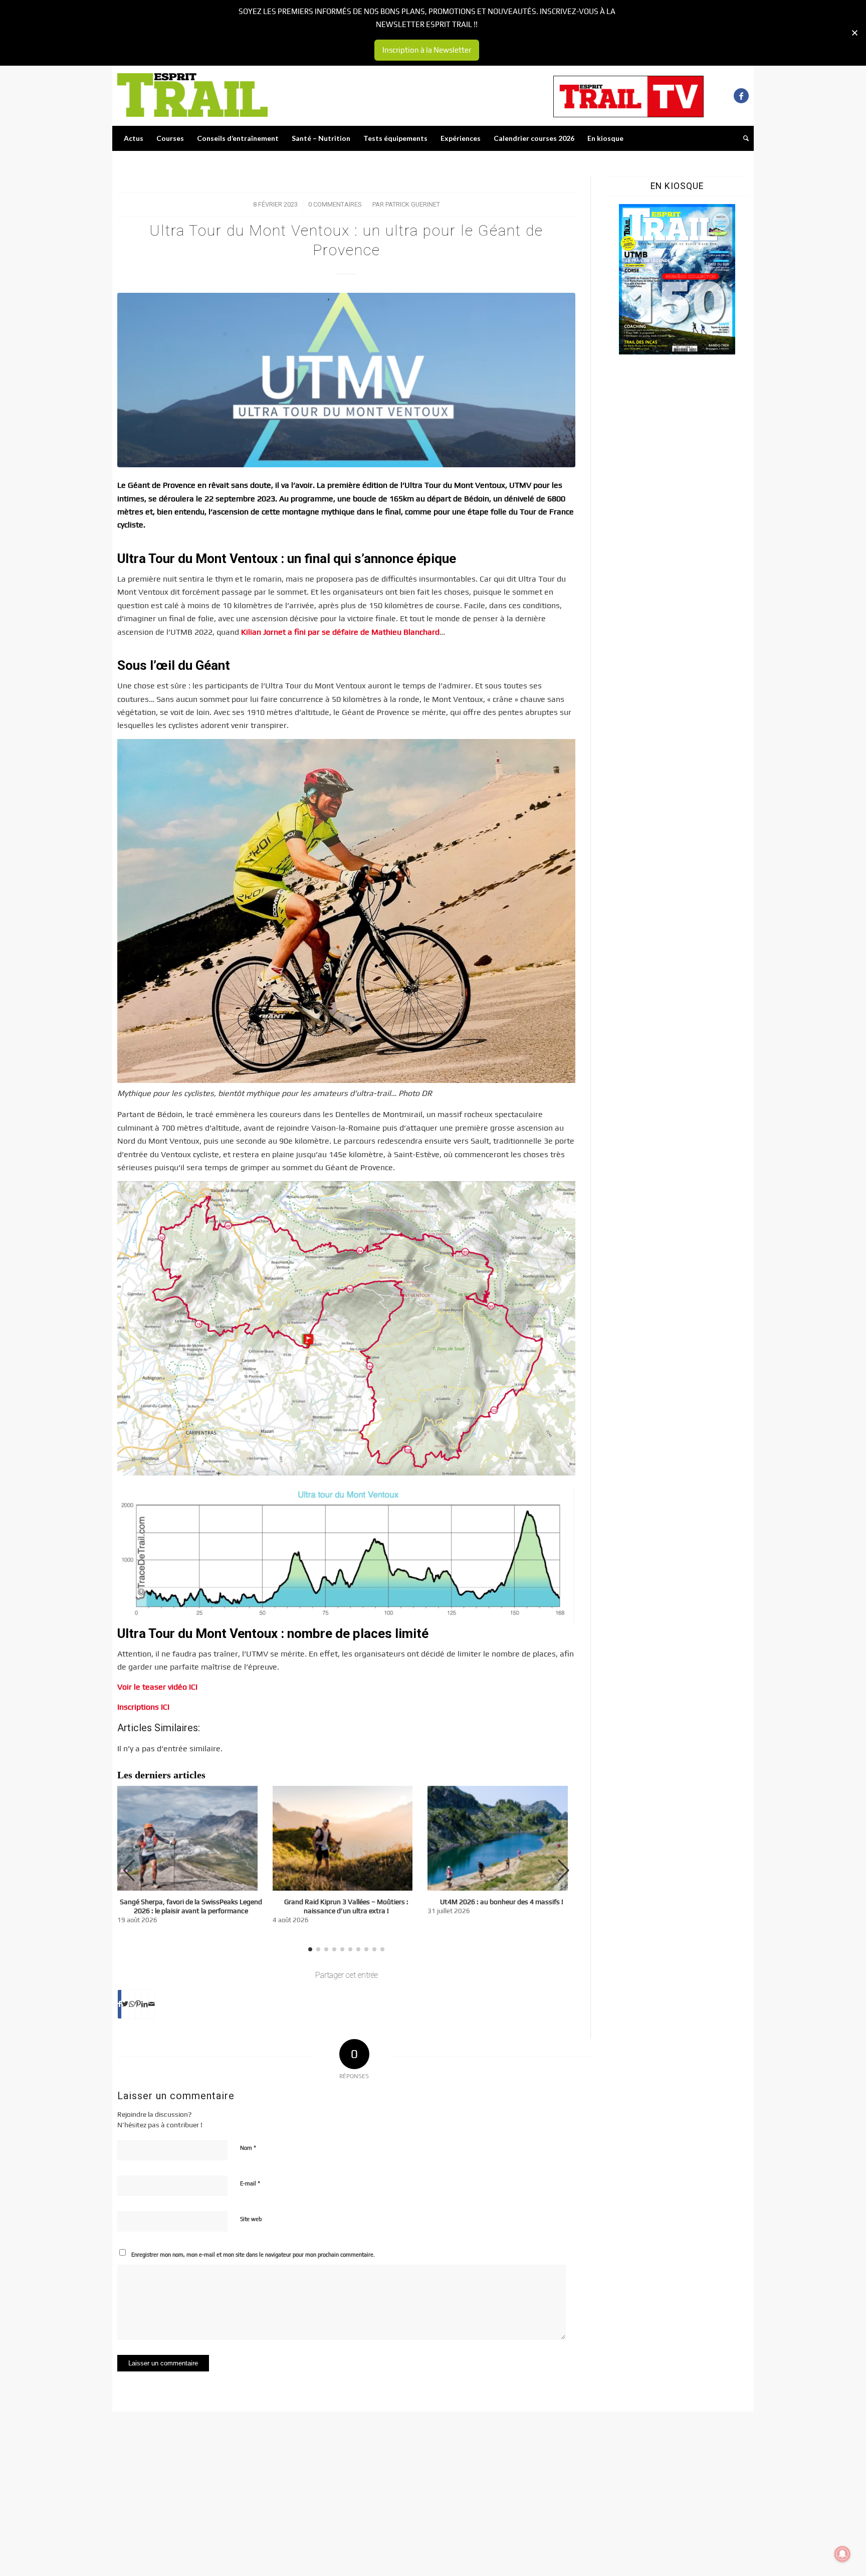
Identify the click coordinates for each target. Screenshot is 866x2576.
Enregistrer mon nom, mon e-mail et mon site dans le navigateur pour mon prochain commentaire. (253, 2255)
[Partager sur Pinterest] (138, 2004)
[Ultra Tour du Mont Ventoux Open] (346, 380)
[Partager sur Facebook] (120, 2004)
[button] (564, 1871)
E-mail (250, 2183)
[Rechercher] (743, 138)
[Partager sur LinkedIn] (145, 2004)
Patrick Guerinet (413, 204)
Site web (251, 2219)
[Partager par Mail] (152, 2004)
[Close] (855, 33)
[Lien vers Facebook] (741, 96)
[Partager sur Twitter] (125, 2004)
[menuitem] (134, 138)
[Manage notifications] (842, 2554)
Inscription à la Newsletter (427, 50)
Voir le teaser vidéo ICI (157, 1687)
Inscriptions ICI (143, 1707)
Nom (248, 2148)
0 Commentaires (335, 204)
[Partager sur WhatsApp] (132, 2004)
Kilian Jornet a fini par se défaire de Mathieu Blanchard (340, 632)
